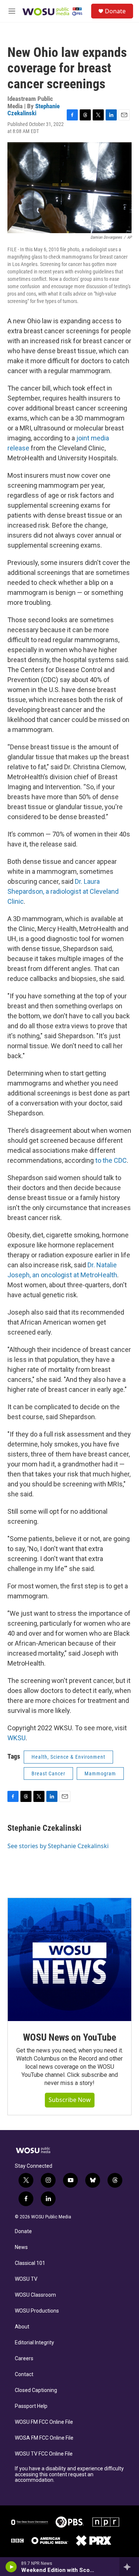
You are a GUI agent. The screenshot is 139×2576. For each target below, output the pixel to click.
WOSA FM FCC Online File (44, 2438)
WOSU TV (26, 2279)
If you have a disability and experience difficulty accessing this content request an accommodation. (69, 2475)
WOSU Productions (37, 2311)
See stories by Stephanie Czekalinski (58, 1846)
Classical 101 (30, 2263)
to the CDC (111, 1160)
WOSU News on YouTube (69, 2037)
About (22, 2327)
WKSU (16, 1738)
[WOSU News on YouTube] (69, 1960)
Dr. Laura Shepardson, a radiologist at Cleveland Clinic (63, 891)
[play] (11, 2567)
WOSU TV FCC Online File (44, 2454)
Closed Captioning (36, 2390)
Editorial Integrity (34, 2343)
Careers (24, 2359)
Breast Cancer (48, 1773)
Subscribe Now (70, 2100)
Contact (24, 2374)
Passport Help (31, 2406)
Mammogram (100, 1773)
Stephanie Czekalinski (34, 110)
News (21, 2247)
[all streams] (129, 2567)
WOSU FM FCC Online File (44, 2422)
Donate (115, 11)
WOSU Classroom (35, 2295)
